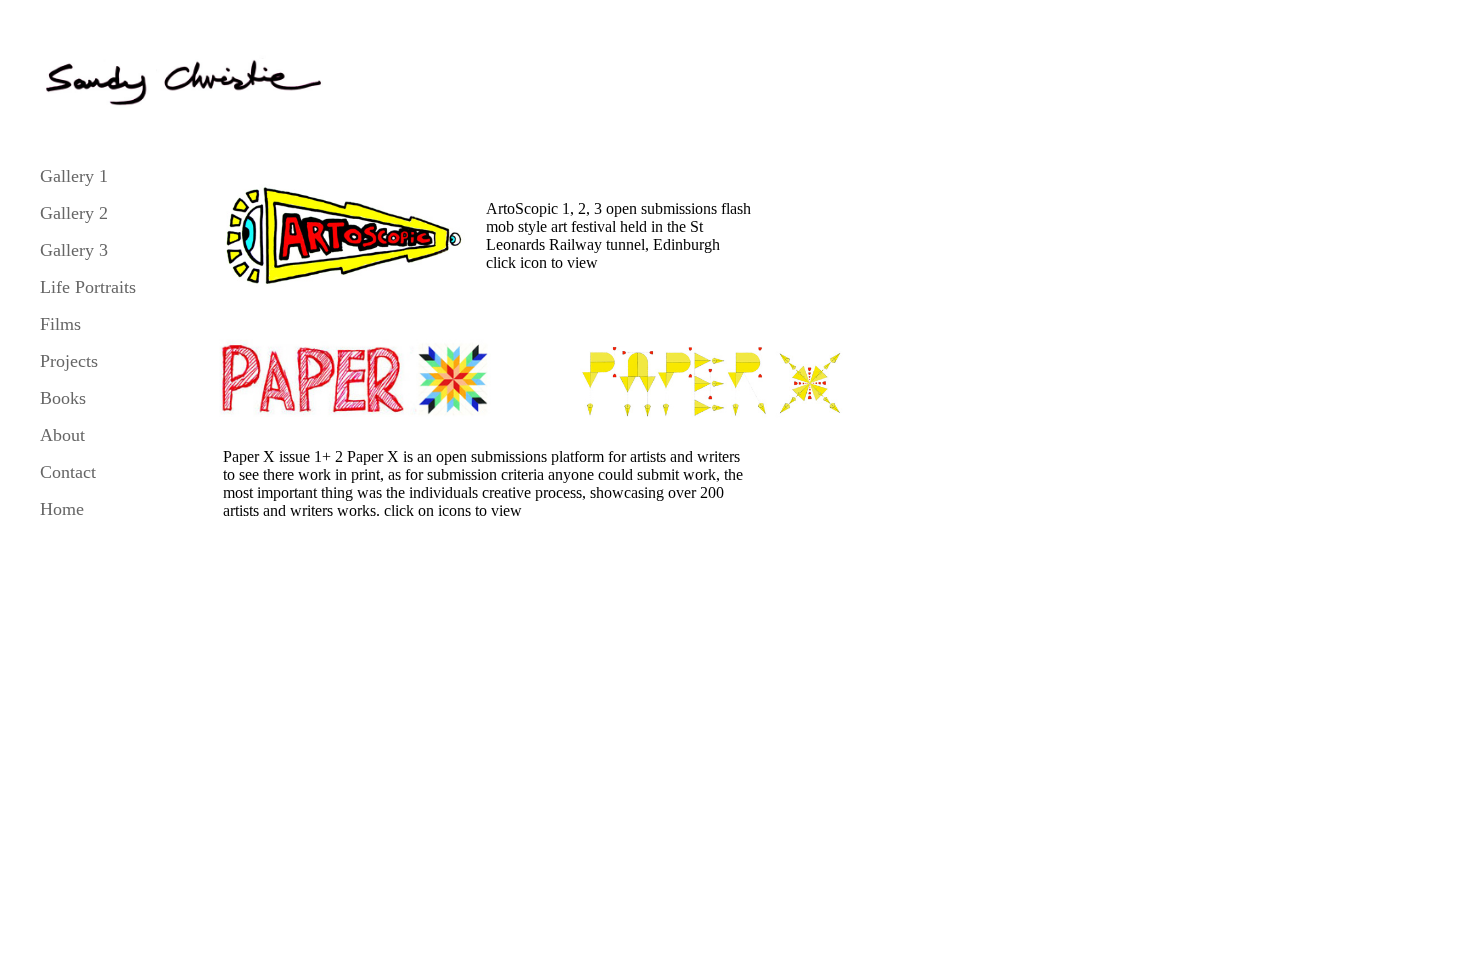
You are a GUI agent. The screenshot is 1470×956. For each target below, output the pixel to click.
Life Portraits (88, 287)
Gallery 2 (74, 213)
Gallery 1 (74, 176)
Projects (69, 361)
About (62, 435)
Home (62, 509)
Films (60, 324)
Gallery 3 (74, 250)
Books (63, 398)
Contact (68, 472)
